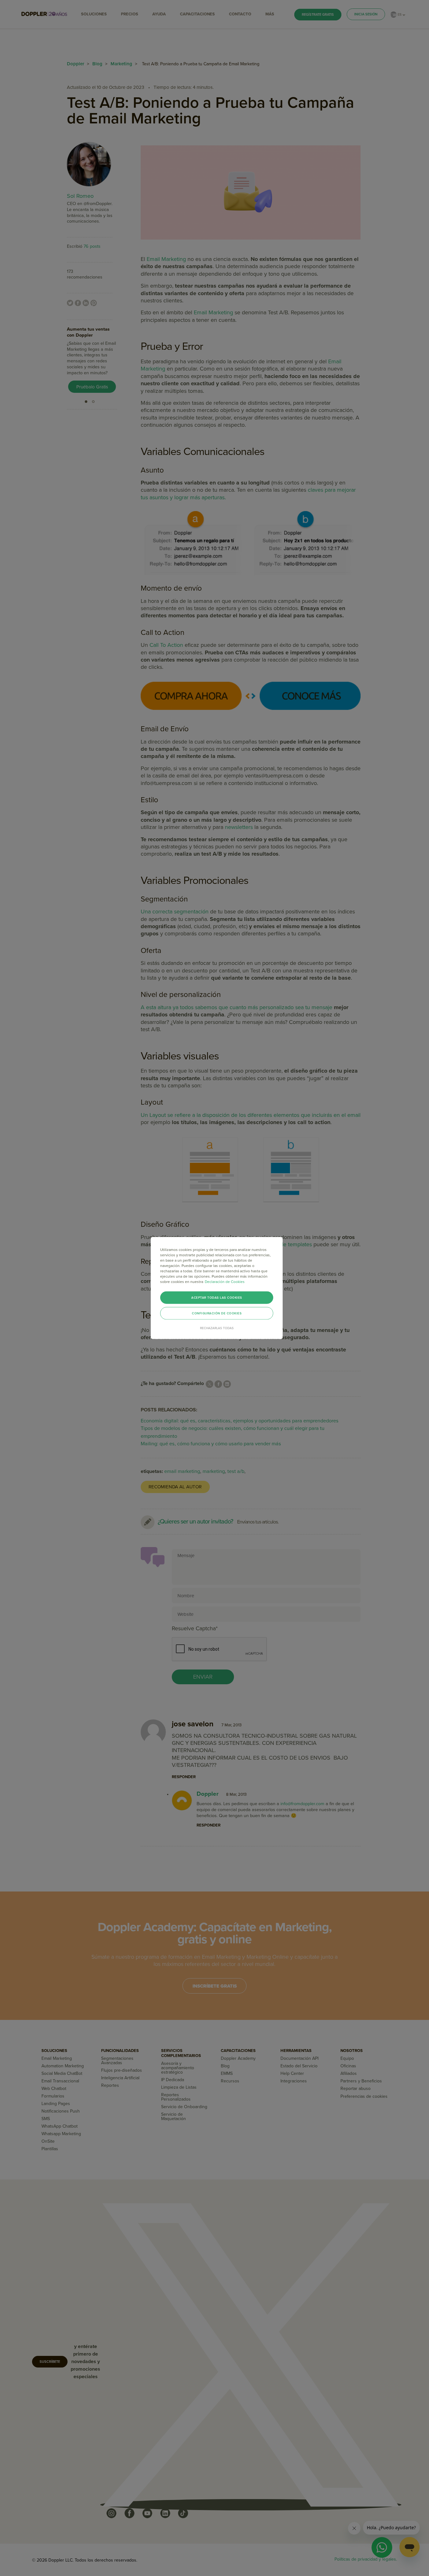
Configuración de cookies (217, 1313)
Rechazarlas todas (217, 1328)
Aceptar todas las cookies (217, 1298)
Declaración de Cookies (225, 1282)
